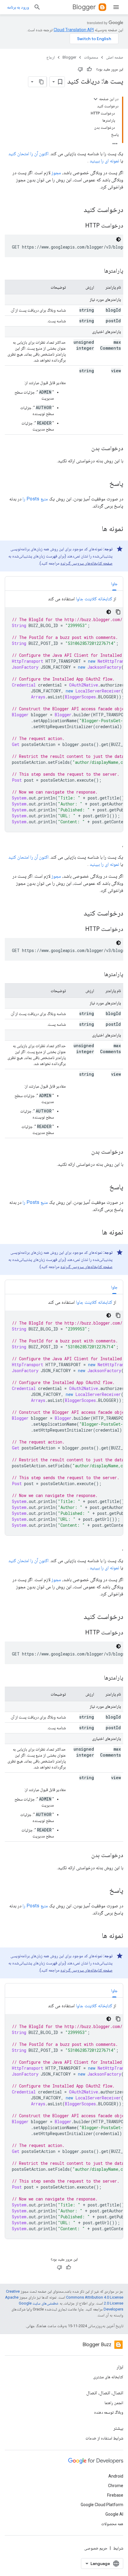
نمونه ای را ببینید (104, 161)
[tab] (114, 583)
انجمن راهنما (114, 2403)
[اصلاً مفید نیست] (80, 69)
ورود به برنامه (18, 7)
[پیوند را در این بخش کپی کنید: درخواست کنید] (78, 210)
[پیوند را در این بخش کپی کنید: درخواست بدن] (85, 449)
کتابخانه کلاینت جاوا (94, 599)
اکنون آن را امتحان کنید (28, 154)
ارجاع (51, 57)
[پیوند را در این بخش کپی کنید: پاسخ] (103, 484)
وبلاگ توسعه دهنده (109, 2412)
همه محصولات (112, 2524)
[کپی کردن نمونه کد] (118, 612)
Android (116, 2476)
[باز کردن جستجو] (37, 7)
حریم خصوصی (96, 2548)
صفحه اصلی (115, 57)
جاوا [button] (114, 584)
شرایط (118, 2548)
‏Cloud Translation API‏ (74, 30)
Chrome (116, 2486)
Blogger (84, 7)
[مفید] (89, 69)
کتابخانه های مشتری (108, 2377)
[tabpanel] (64, 714)
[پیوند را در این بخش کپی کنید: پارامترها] (98, 271)
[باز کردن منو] (116, 7)
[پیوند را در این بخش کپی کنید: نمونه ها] (96, 529)
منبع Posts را (35, 499)
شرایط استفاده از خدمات (104, 2438)
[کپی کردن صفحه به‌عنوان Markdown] (41, 82)
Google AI (114, 2514)
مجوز (56, 173)
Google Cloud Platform (102, 2505)
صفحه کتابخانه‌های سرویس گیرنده (86, 563)
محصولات (91, 57)
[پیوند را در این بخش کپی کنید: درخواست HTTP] (78, 226)
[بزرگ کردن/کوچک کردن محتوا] (96, 99)
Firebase (115, 2495)
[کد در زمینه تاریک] (118, 239)
